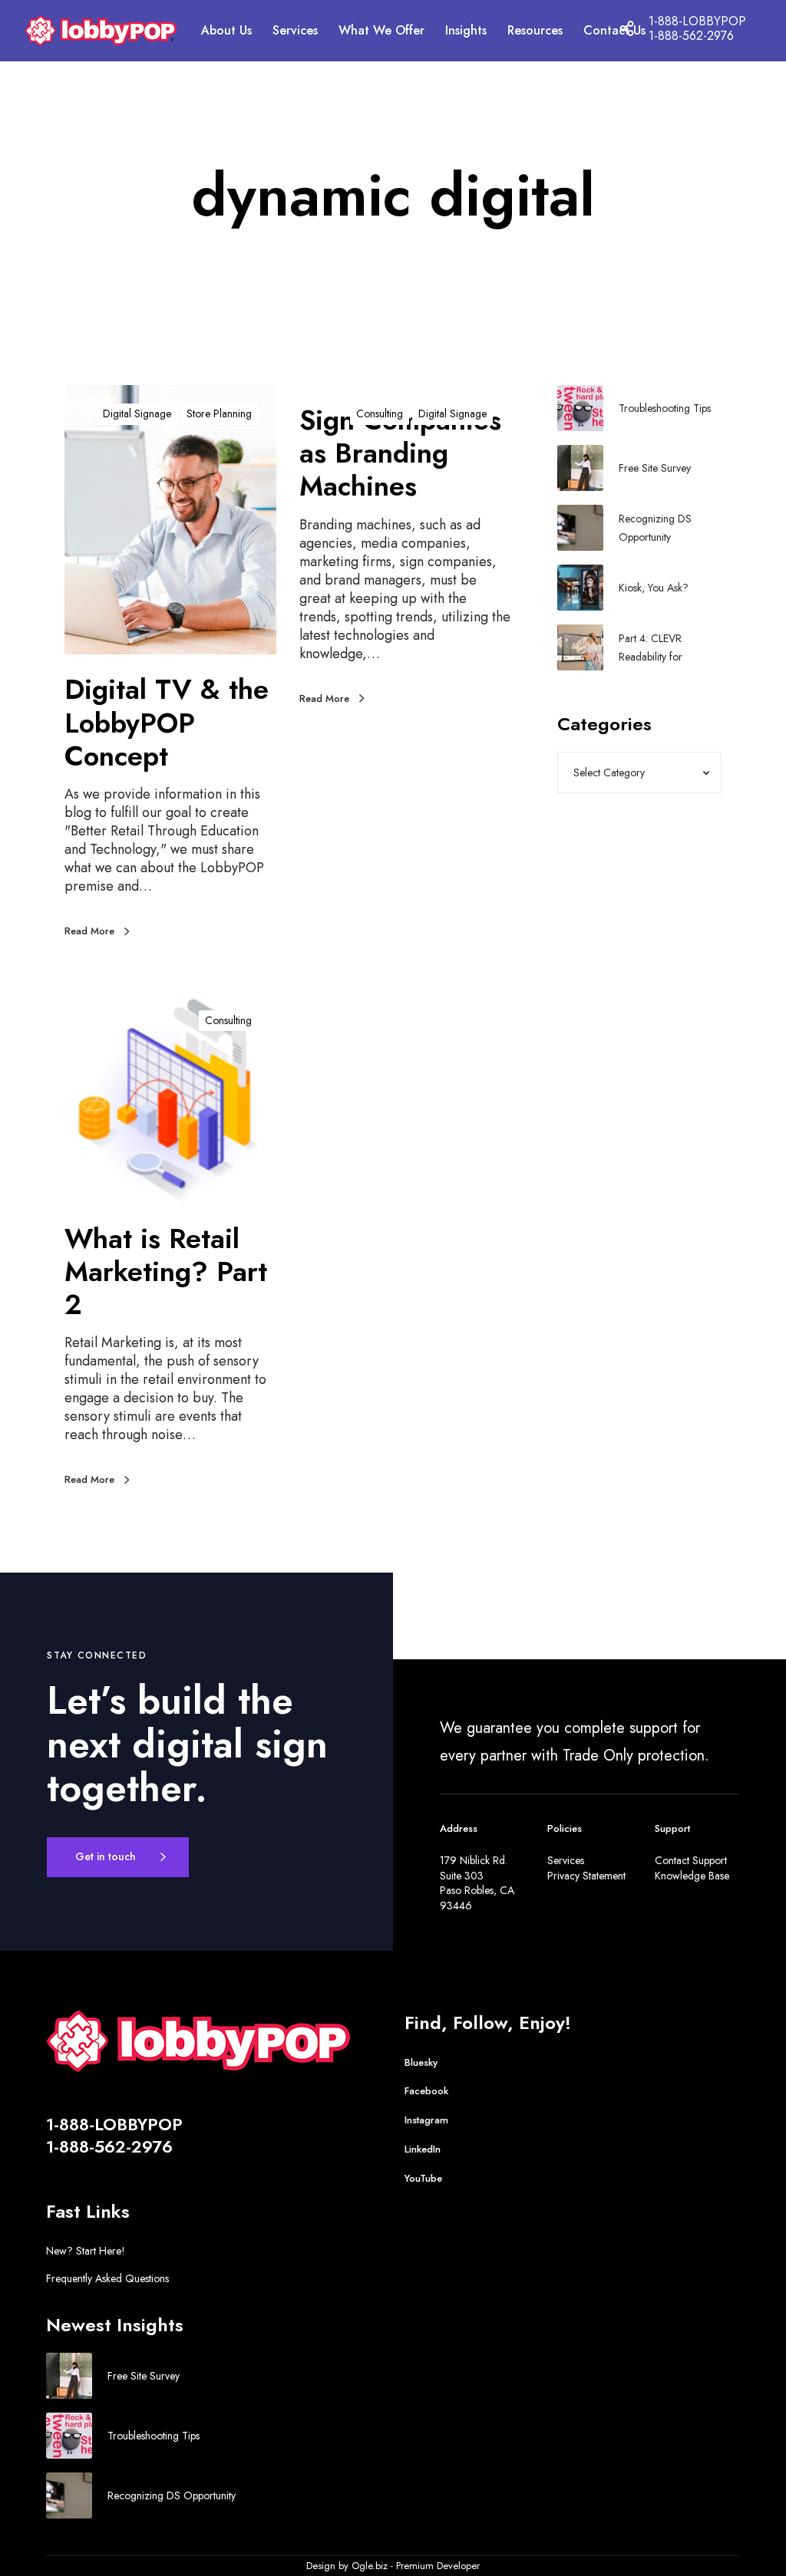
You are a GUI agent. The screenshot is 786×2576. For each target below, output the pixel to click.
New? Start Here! (86, 2251)
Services (566, 1860)
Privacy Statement (586, 1876)
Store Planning (219, 413)
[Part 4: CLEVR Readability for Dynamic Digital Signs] (580, 647)
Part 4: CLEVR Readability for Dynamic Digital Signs (667, 648)
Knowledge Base (692, 1876)
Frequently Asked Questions (107, 2278)
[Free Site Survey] (580, 468)
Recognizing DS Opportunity (655, 528)
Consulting (380, 413)
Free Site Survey (655, 468)
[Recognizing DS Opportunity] (580, 528)
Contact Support (691, 1860)
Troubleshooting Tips (665, 408)
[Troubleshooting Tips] (580, 408)
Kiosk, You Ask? (654, 588)
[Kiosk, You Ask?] (580, 588)
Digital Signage (137, 413)
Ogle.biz (370, 2566)
